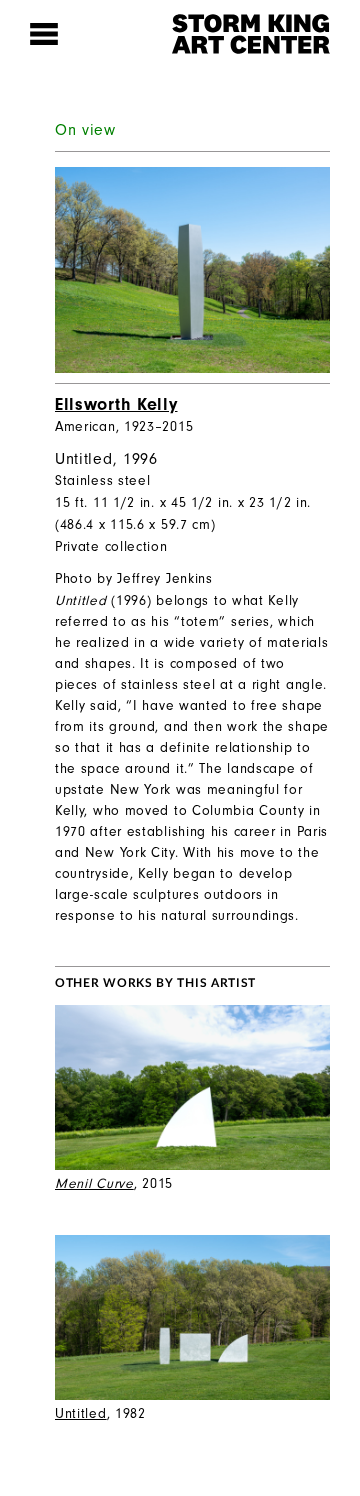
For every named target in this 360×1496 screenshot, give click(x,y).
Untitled (81, 1413)
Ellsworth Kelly (116, 404)
